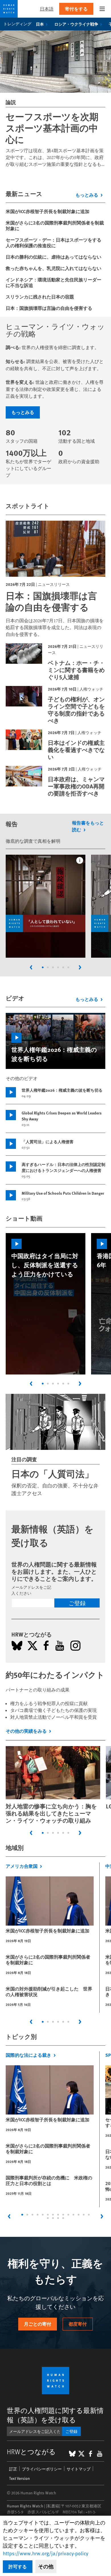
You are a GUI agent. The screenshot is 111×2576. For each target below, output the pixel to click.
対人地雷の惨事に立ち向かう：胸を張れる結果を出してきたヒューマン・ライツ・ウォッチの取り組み (51, 1813)
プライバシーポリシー (42, 2469)
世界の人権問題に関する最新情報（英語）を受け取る (55, 2415)
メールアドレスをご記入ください (31, 1590)
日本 (40, 24)
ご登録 (77, 1603)
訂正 (13, 2469)
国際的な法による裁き (28, 2055)
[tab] (43, 967)
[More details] (80, 860)
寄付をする (76, 9)
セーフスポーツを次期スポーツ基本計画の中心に (52, 128)
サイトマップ (79, 2469)
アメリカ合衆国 (22, 1866)
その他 (46, 2566)
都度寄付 (78, 2324)
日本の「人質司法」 (53, 1474)
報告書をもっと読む (88, 826)
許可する (18, 2566)
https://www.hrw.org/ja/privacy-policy (46, 2553)
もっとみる (87, 195)
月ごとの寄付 (38, 2324)
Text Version (19, 2478)
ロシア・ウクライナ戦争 (76, 24)
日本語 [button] (47, 9)
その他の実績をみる (26, 1731)
